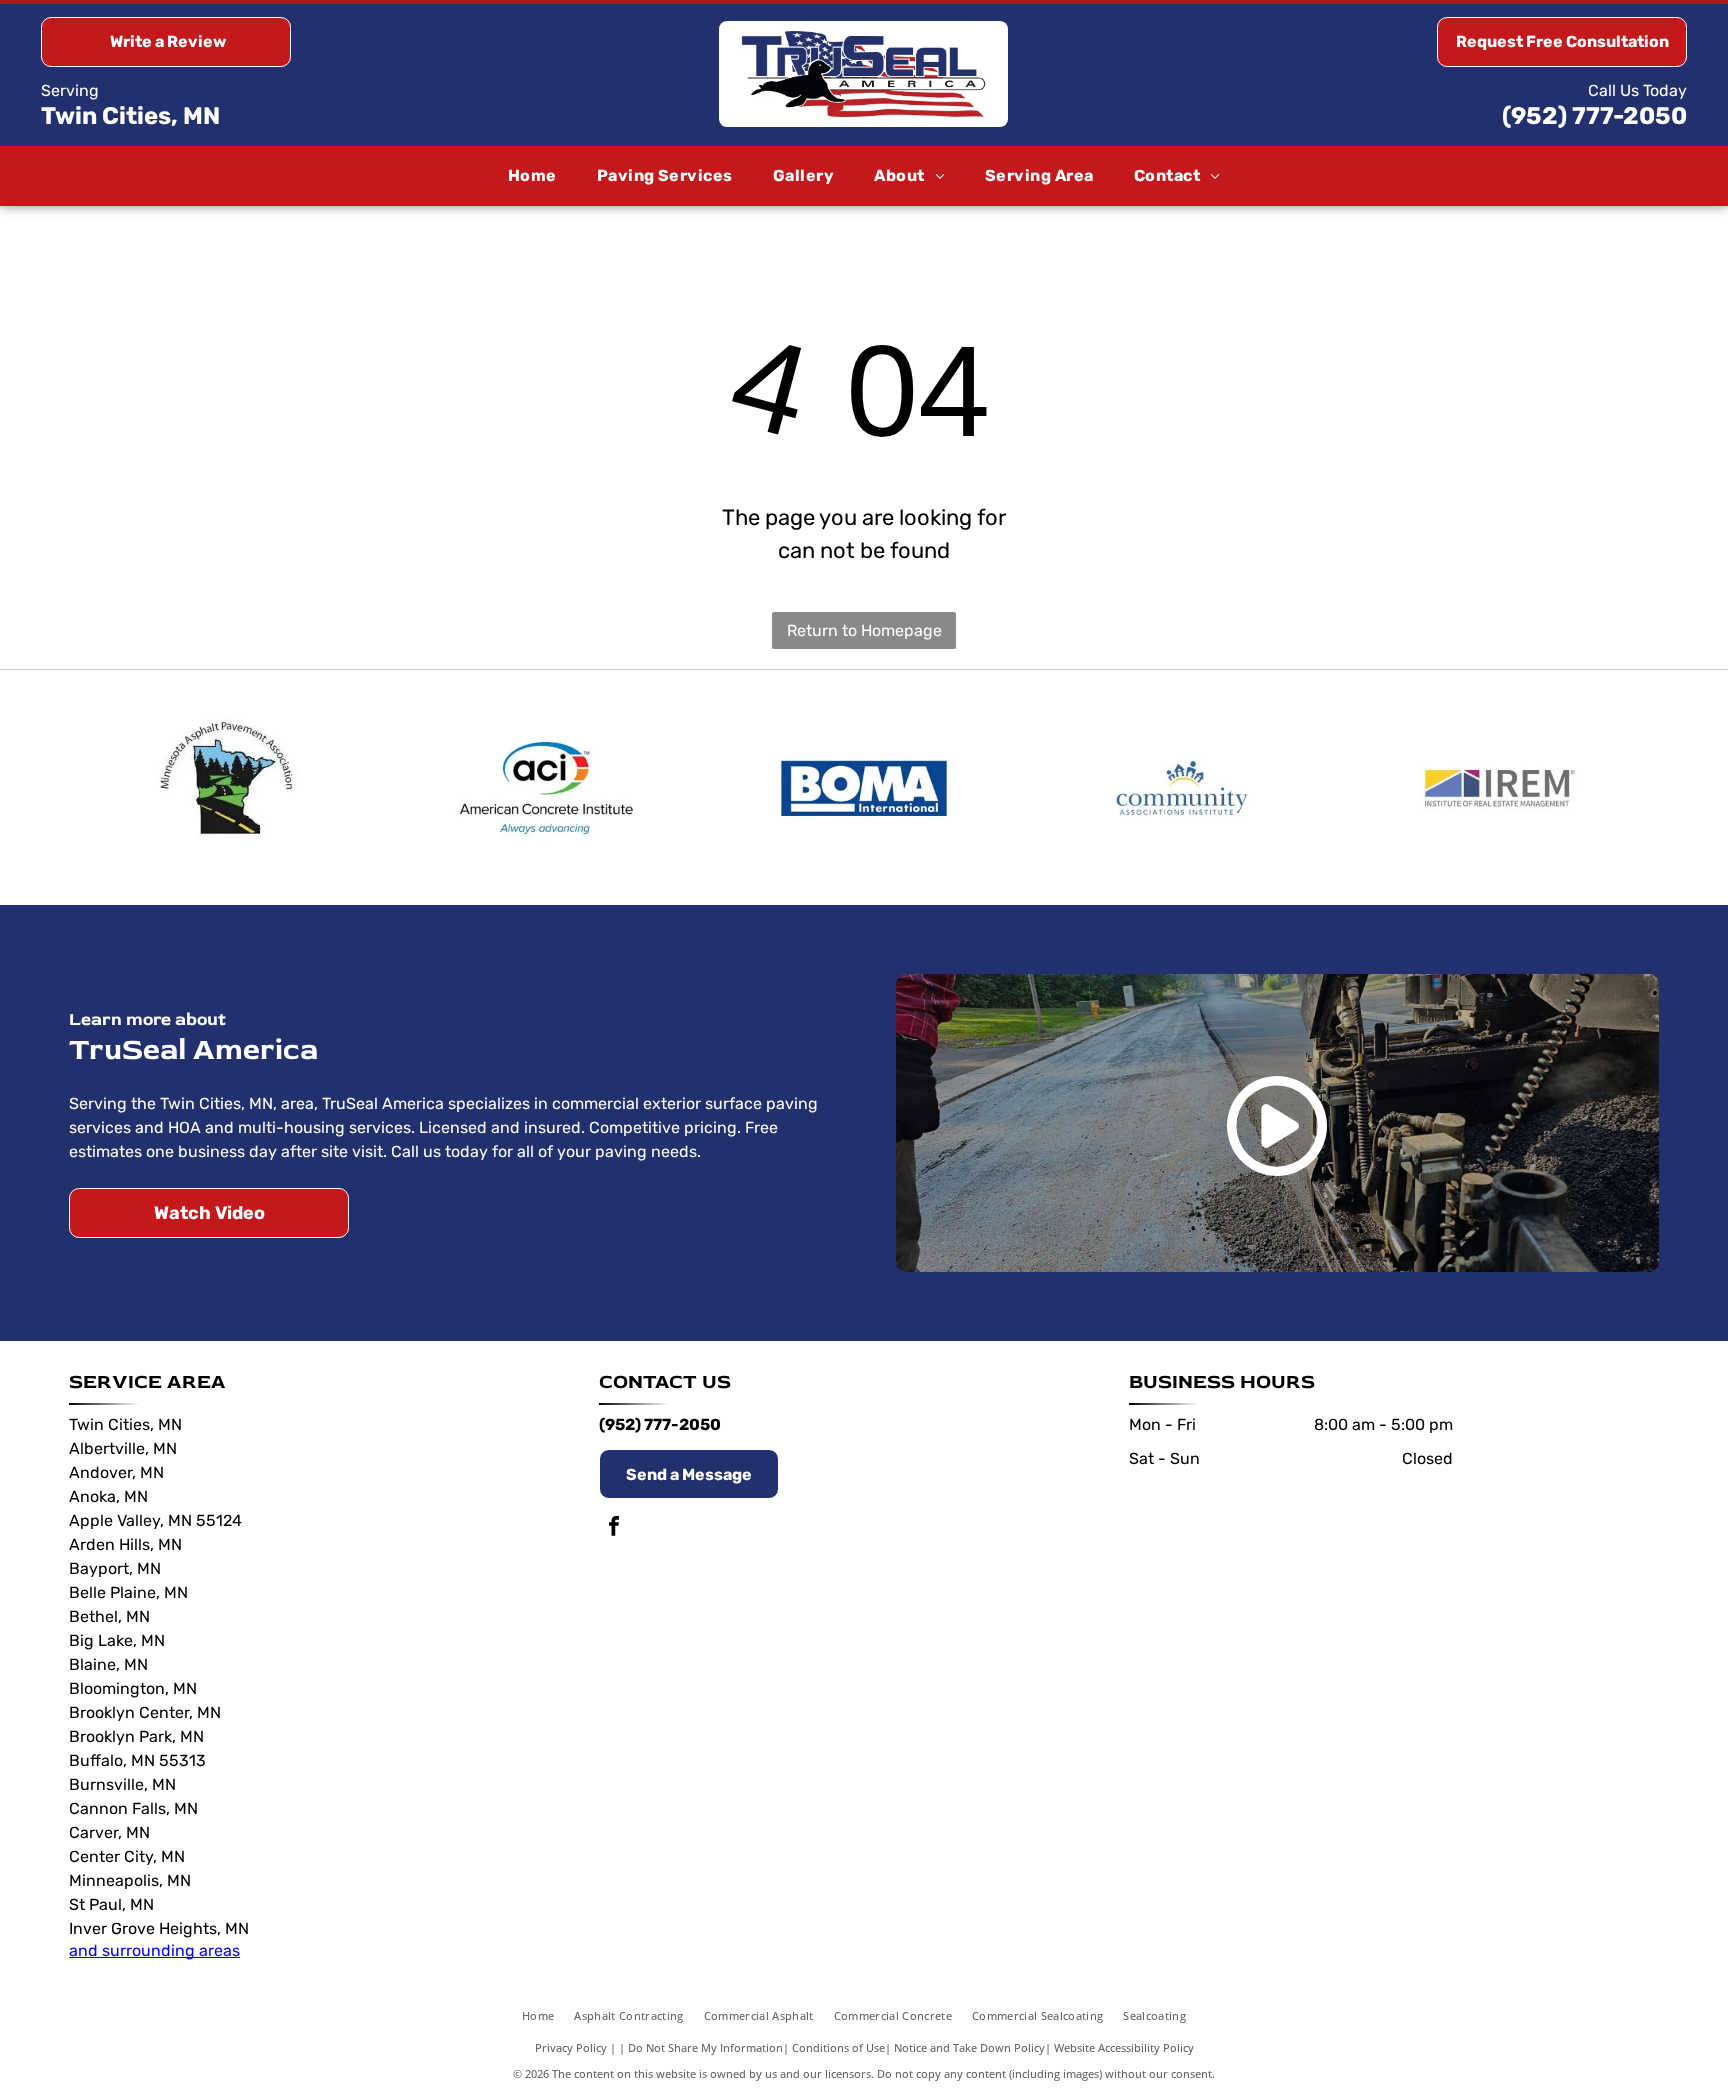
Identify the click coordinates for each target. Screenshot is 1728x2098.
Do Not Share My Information (705, 2047)
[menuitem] (532, 176)
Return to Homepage (864, 630)
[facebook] (614, 1528)
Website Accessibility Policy (1124, 2047)
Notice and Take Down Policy (969, 2047)
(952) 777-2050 (1594, 116)
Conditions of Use (838, 2047)
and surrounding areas (154, 1950)
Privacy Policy (571, 2047)
